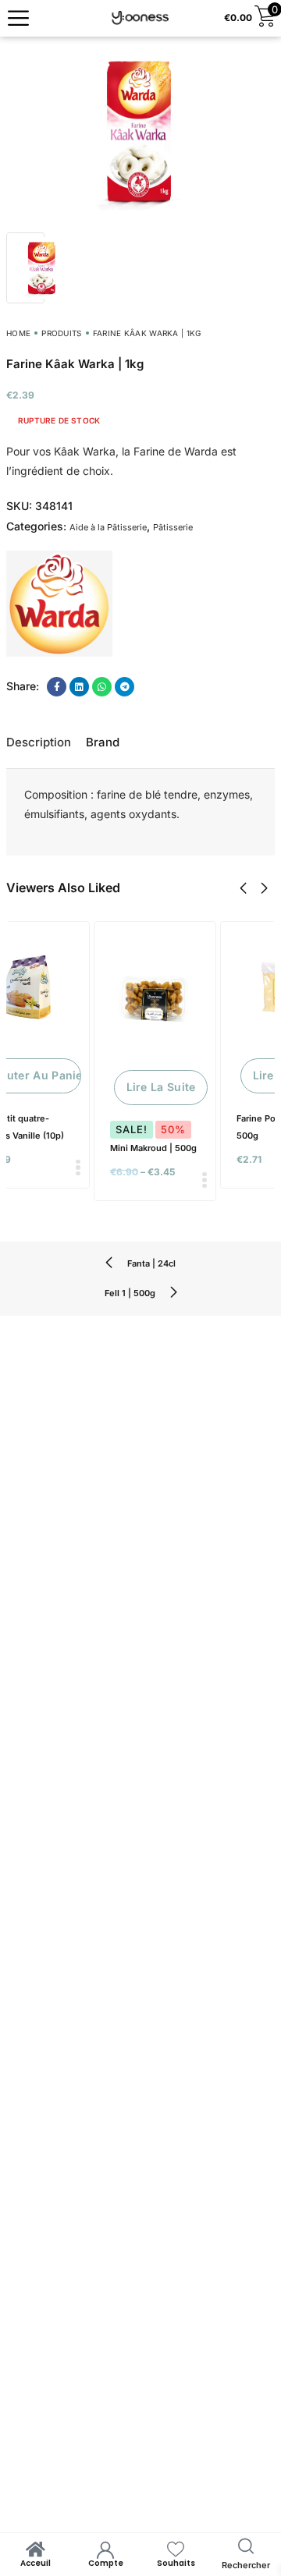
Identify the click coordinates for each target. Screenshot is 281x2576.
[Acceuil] (35, 2549)
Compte (106, 2563)
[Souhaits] (176, 2549)
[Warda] (59, 604)
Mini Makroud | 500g (153, 1148)
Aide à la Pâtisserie (108, 527)
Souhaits (176, 2563)
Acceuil (36, 2563)
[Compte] (105, 2549)
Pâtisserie (173, 527)
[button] (243, 888)
